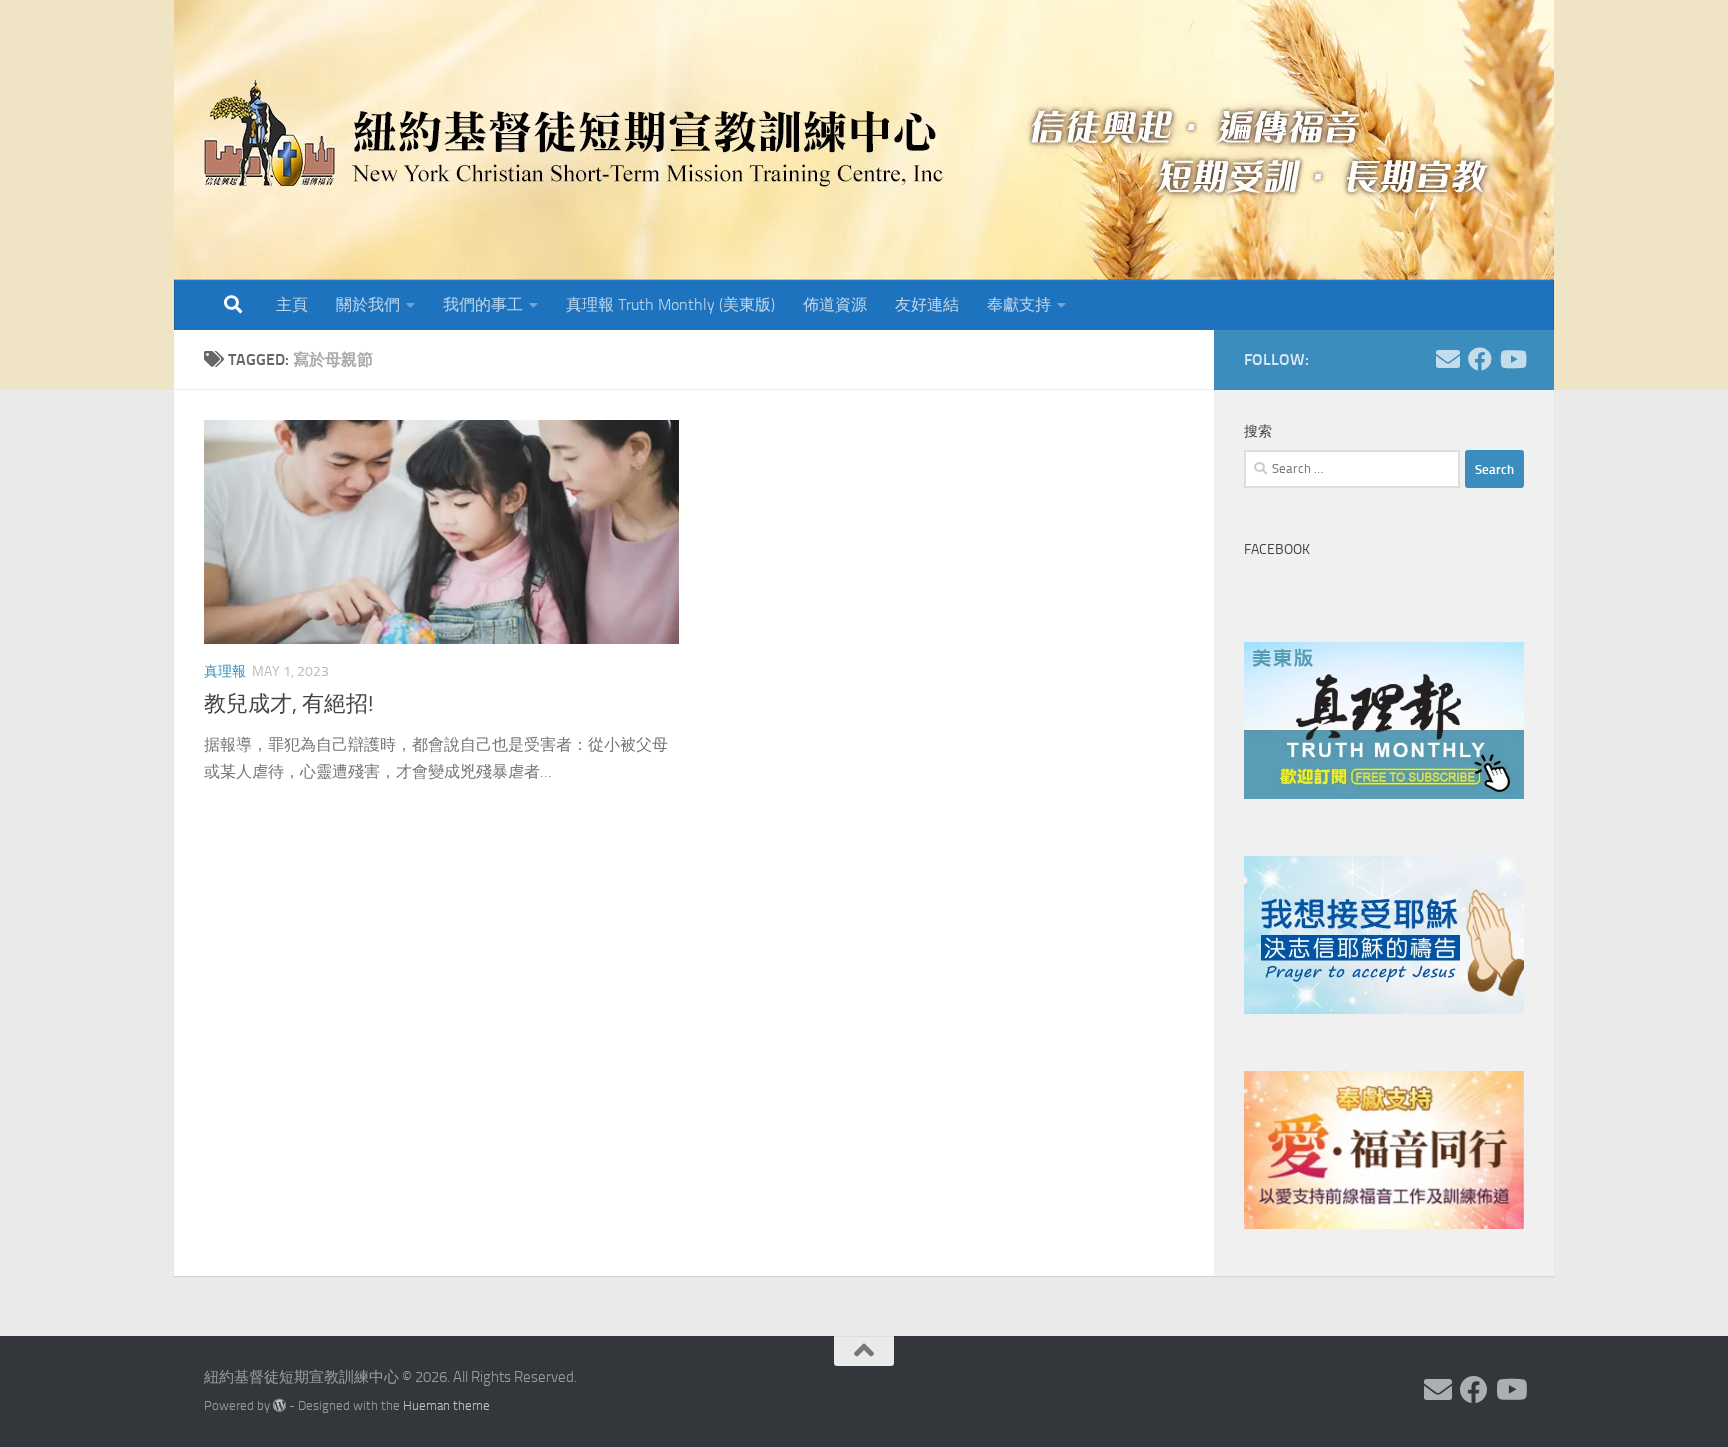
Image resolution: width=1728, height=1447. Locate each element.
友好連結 (927, 304)
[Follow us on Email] (1448, 359)
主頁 (292, 304)
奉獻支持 (1019, 304)
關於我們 (368, 304)
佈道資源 (835, 304)
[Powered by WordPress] (279, 1405)
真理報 (225, 671)
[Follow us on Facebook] (1480, 359)
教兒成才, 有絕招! (288, 704)
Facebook (1277, 549)
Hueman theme (446, 1405)
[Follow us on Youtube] (1512, 359)
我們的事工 (483, 304)
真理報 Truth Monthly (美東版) (670, 304)
